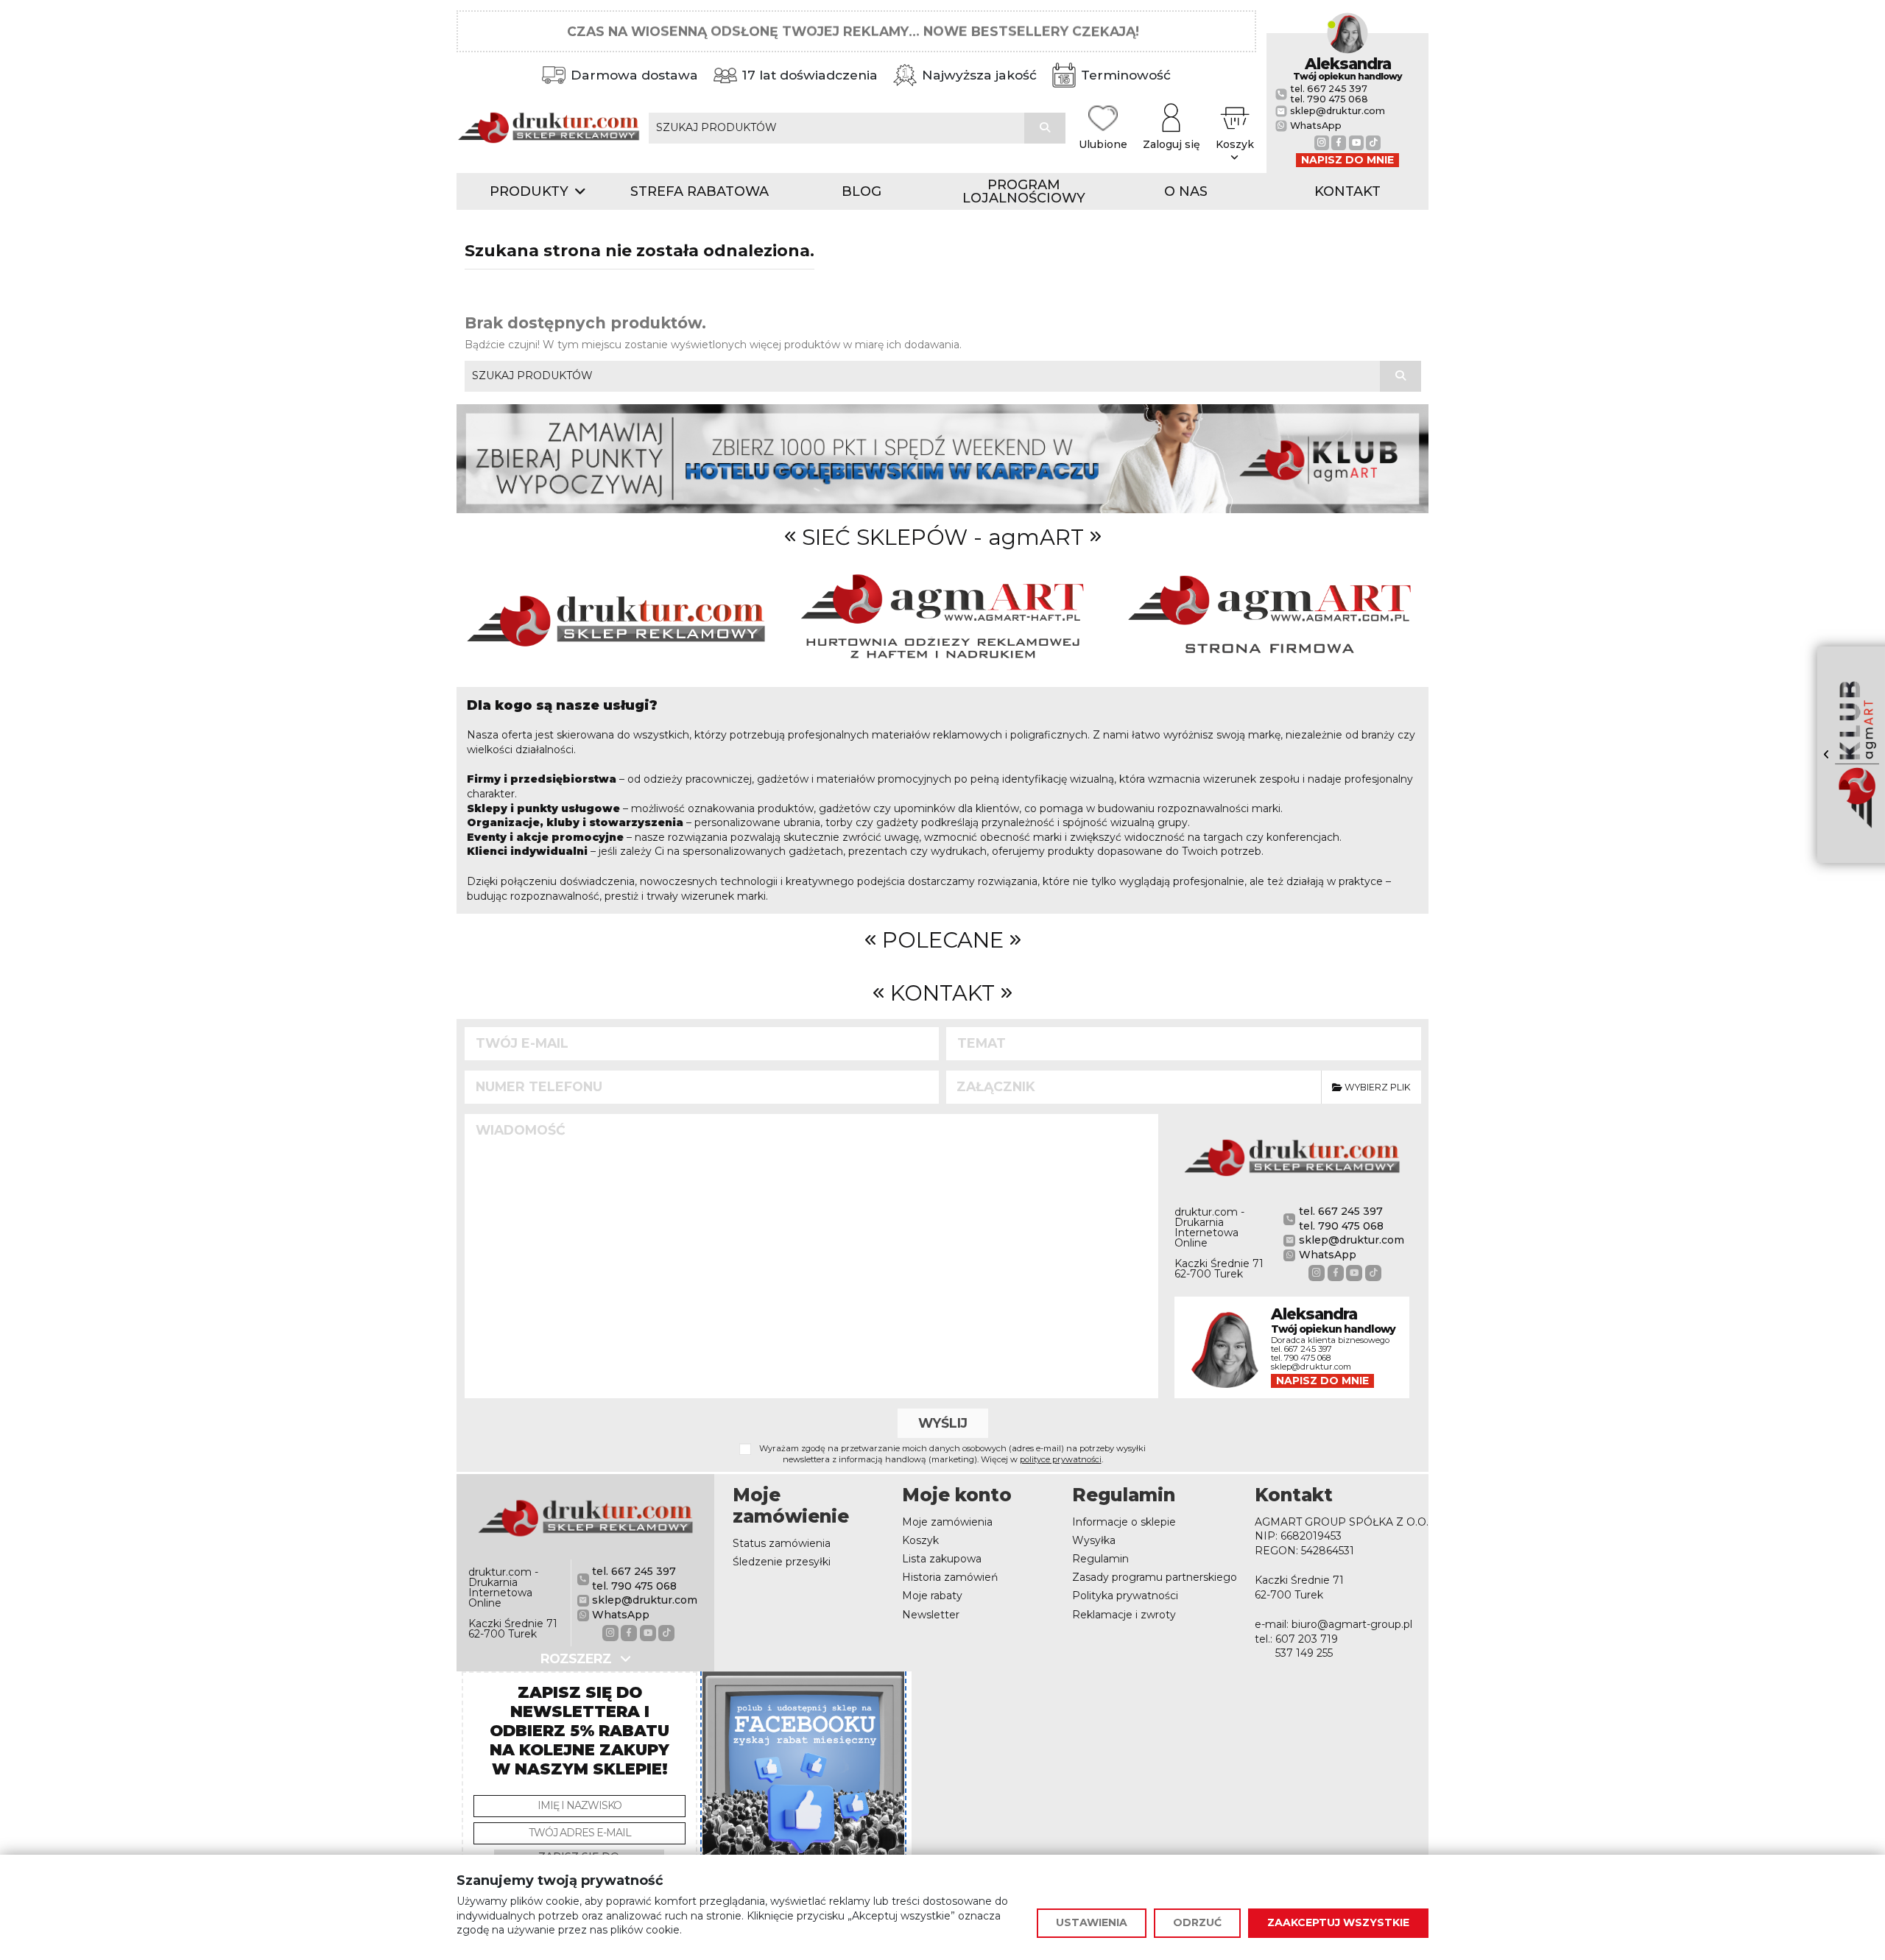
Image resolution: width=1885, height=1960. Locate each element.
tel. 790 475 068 (1329, 99)
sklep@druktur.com (1338, 111)
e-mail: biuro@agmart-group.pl (1333, 1624)
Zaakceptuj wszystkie (1338, 1922)
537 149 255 (1304, 1653)
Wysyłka (1094, 1540)
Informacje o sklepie (1124, 1522)
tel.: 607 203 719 (1296, 1639)
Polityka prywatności (1125, 1596)
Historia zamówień (950, 1577)
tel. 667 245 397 (1329, 89)
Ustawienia (1092, 1922)
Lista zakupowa (942, 1559)
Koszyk (920, 1540)
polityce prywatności (1061, 1459)
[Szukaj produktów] (1045, 128)
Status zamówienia (782, 1543)
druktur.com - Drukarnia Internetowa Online (1209, 1227)
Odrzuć (1197, 1922)
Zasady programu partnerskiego (1155, 1577)
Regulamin (1100, 1559)
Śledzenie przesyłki (782, 1562)
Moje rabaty (932, 1596)
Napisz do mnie (1347, 160)
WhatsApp (1316, 126)
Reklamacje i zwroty (1124, 1615)
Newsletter (931, 1615)
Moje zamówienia (947, 1522)
